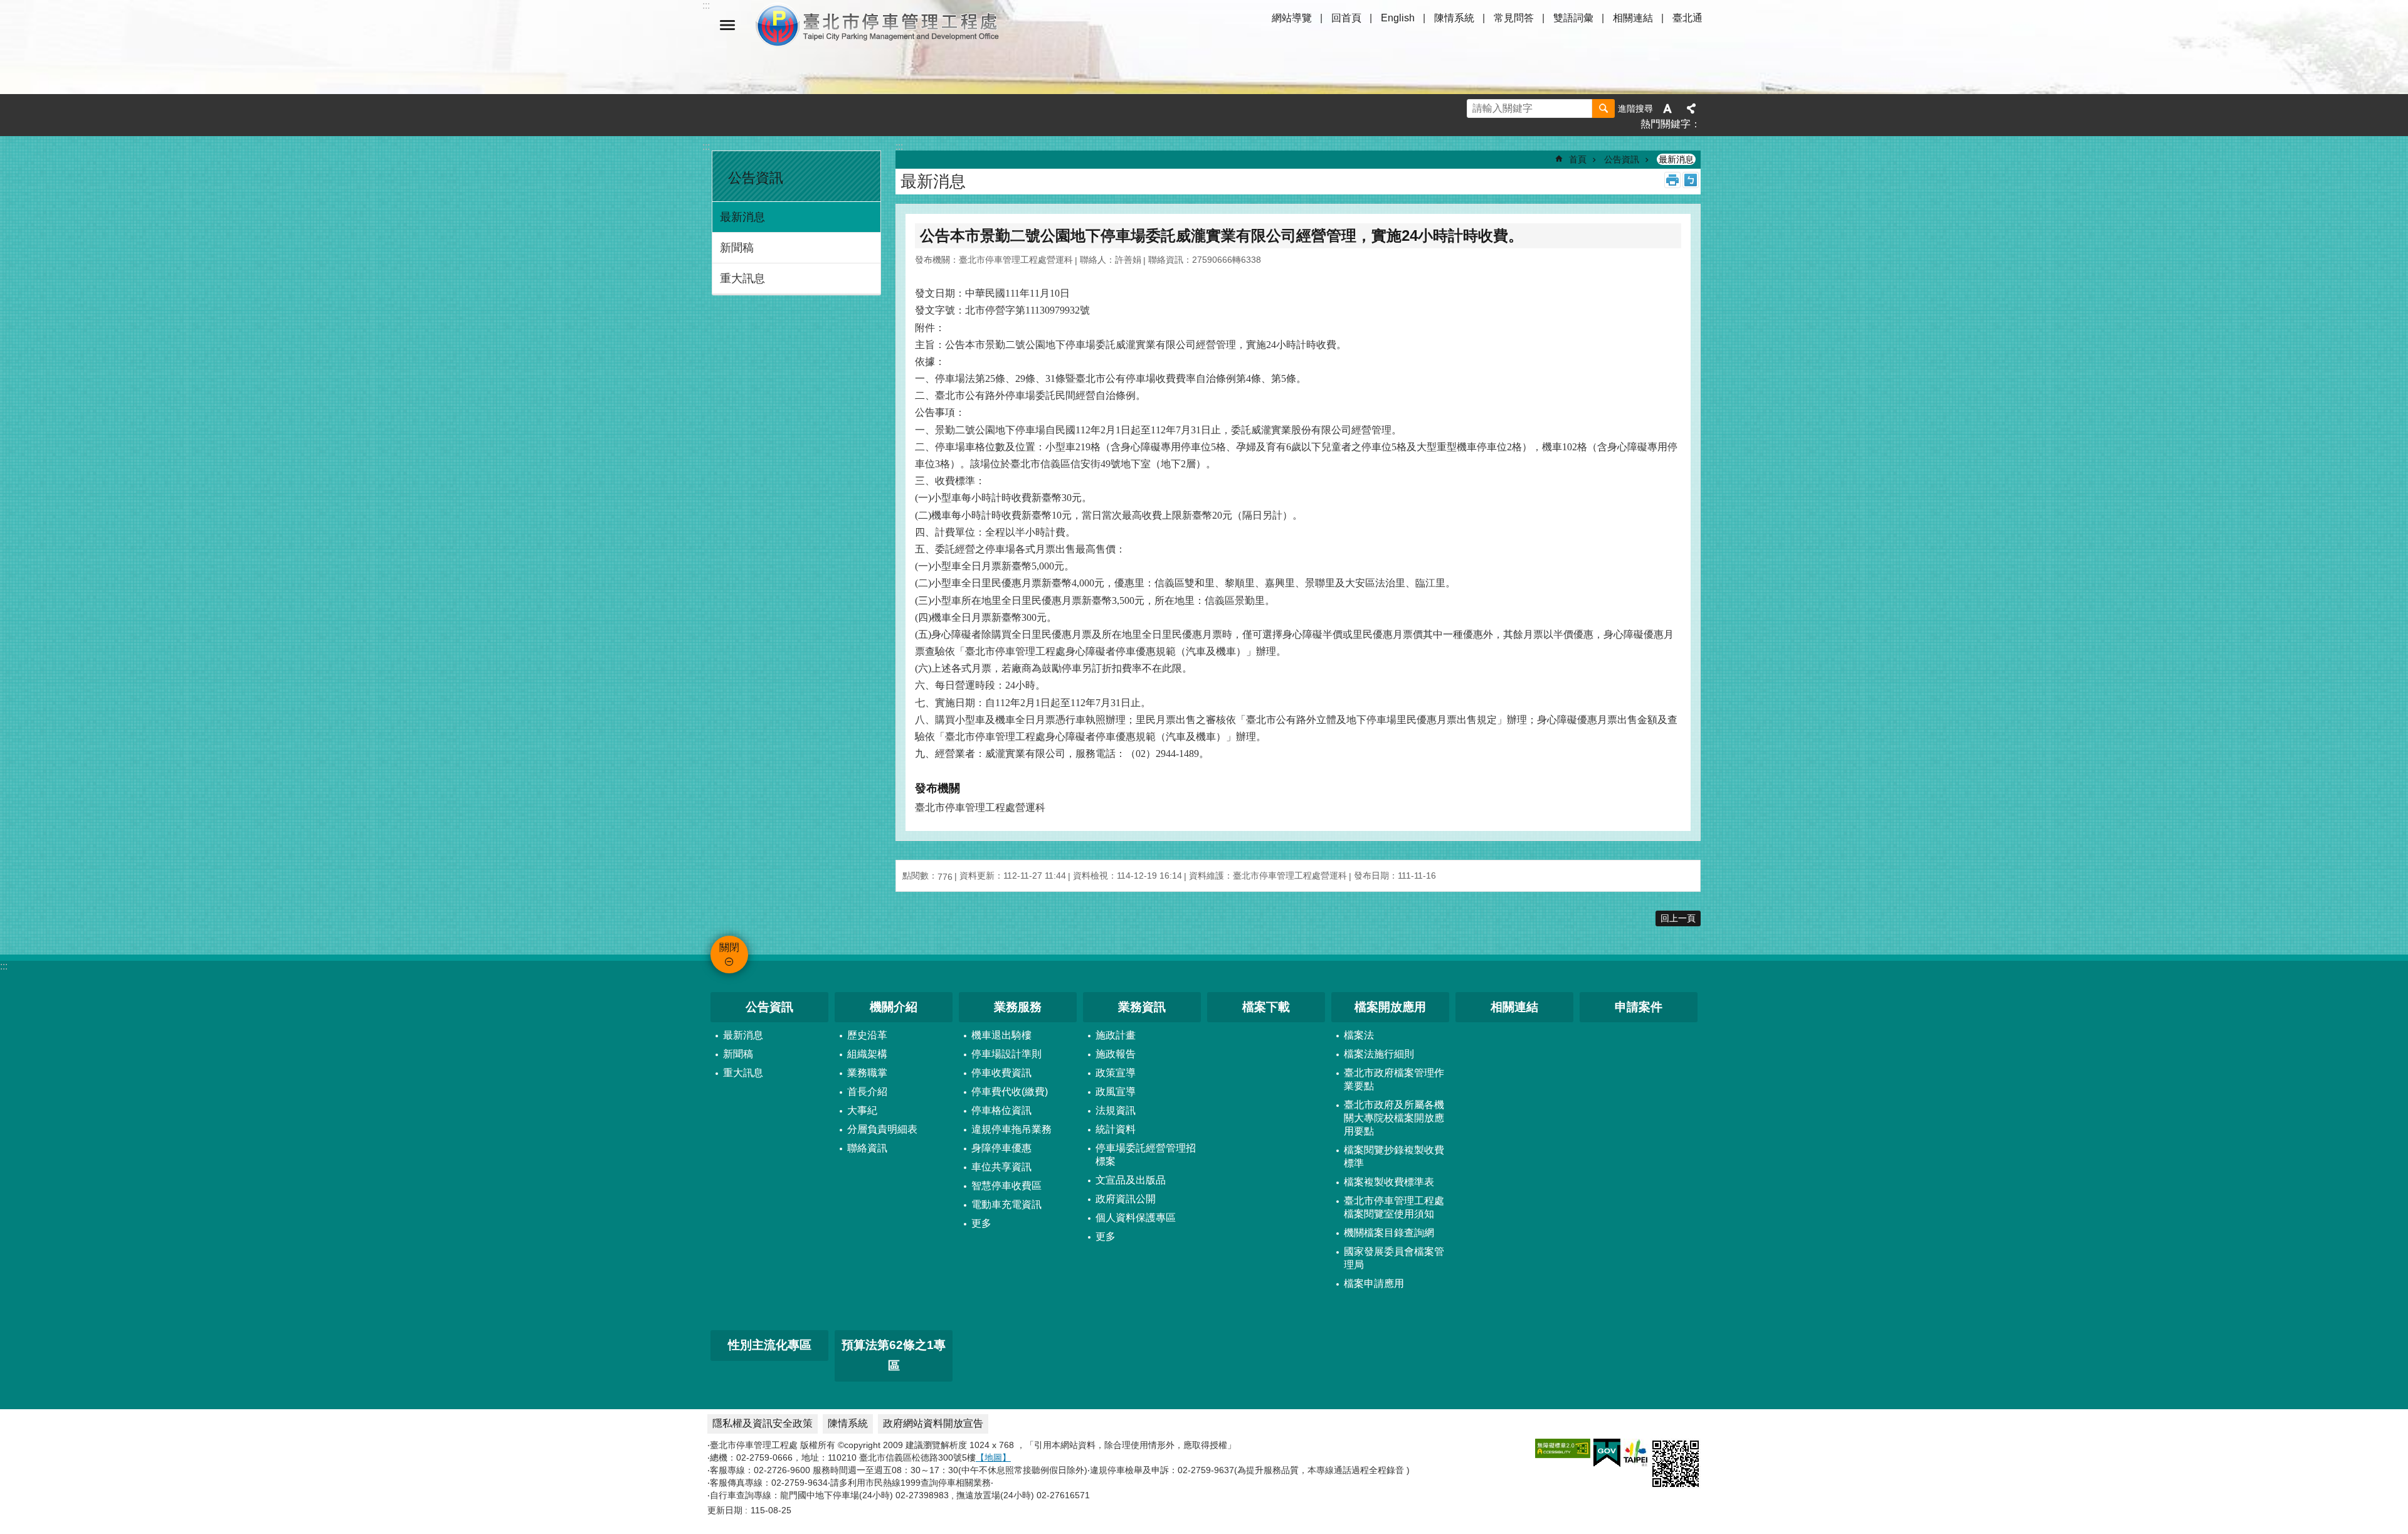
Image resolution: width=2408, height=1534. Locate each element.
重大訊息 (742, 278)
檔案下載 (1266, 1007)
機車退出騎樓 (1001, 1035)
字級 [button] (1667, 108)
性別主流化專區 (770, 1345)
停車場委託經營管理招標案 (1146, 1155)
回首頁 (1346, 18)
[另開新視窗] (1563, 1448)
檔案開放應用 (1390, 1007)
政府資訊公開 (1126, 1199)
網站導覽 (1292, 18)
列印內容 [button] (1672, 180)
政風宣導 (1116, 1092)
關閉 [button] (727, 25)
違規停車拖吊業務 (1011, 1129)
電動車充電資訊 (1006, 1204)
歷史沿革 (867, 1035)
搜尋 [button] (1603, 108)
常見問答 (1514, 18)
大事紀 (862, 1110)
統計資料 (1116, 1129)
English (1398, 18)
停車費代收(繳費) (1010, 1092)
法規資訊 (1116, 1110)
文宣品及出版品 (1131, 1180)
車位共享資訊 (1001, 1167)
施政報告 (1116, 1054)
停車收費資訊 (1001, 1073)
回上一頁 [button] (1678, 918)
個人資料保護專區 (1136, 1218)
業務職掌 (867, 1073)
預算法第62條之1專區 (894, 1355)
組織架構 (867, 1054)
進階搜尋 (1635, 108)
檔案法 (1359, 1035)
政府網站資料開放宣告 (933, 1423)
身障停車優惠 (1001, 1148)
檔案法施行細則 (1379, 1054)
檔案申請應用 (1374, 1283)
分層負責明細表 (882, 1129)
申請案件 (1639, 1007)
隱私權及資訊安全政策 (763, 1423)
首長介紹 (867, 1092)
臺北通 (1687, 18)
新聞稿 (737, 248)
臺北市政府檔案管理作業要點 (1394, 1079)
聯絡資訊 (867, 1148)
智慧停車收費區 (1006, 1186)
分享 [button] (1691, 108)
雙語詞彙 (1573, 18)
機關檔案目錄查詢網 (1389, 1233)
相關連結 (1633, 18)
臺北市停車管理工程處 (878, 25)
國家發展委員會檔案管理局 (1394, 1258)
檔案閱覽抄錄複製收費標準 (1394, 1156)
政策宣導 (1116, 1073)
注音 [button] (1691, 180)
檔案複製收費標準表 (1389, 1182)
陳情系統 (1454, 18)
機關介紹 (894, 1007)
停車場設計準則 (1006, 1054)
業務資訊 (1142, 1007)
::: (706, 146)
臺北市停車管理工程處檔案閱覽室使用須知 (1394, 1207)
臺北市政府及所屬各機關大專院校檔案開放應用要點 (1394, 1118)
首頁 (1578, 159)
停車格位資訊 (1001, 1110)
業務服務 (1018, 1007)
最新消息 (742, 217)
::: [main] (899, 146)
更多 (981, 1223)
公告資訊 (1622, 159)
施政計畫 (1116, 1035)
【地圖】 (993, 1457)
